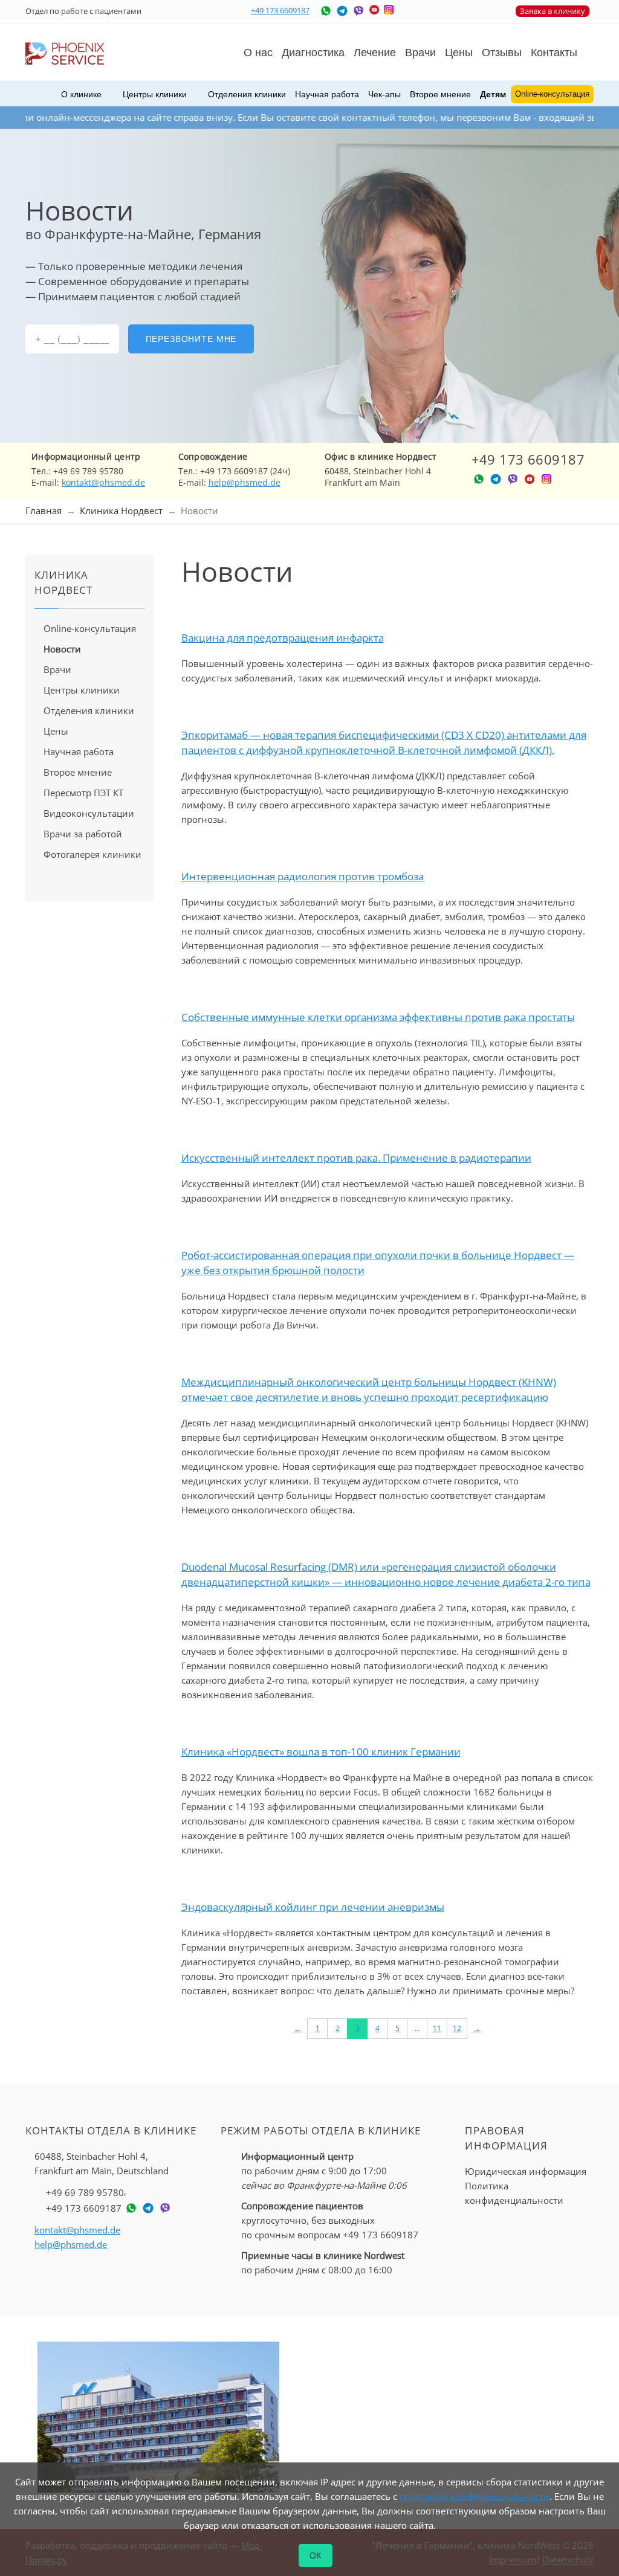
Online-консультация (90, 628)
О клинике (81, 94)
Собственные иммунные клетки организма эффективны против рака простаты (378, 1017)
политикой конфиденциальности (475, 2496)
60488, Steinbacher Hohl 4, (102, 2163)
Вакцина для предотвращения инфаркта (283, 638)
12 (457, 2028)
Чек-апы (384, 94)
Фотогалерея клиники (92, 854)
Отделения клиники (89, 710)
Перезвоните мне (191, 339)
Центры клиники (82, 690)
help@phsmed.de (245, 482)
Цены (459, 53)
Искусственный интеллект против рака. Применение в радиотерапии (356, 1158)
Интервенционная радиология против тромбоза (303, 876)
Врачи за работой (83, 834)
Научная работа (327, 94)
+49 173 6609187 (280, 10)
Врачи (57, 669)
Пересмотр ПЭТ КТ (83, 793)
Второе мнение (440, 94)
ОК (316, 2555)
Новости (62, 649)
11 (437, 2028)
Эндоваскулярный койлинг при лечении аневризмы (313, 1907)
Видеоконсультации (89, 813)
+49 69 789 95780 (85, 2192)
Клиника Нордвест (121, 510)
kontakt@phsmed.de (103, 482)
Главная (44, 510)
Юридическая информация (526, 2171)
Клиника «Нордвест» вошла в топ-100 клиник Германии (321, 1752)
